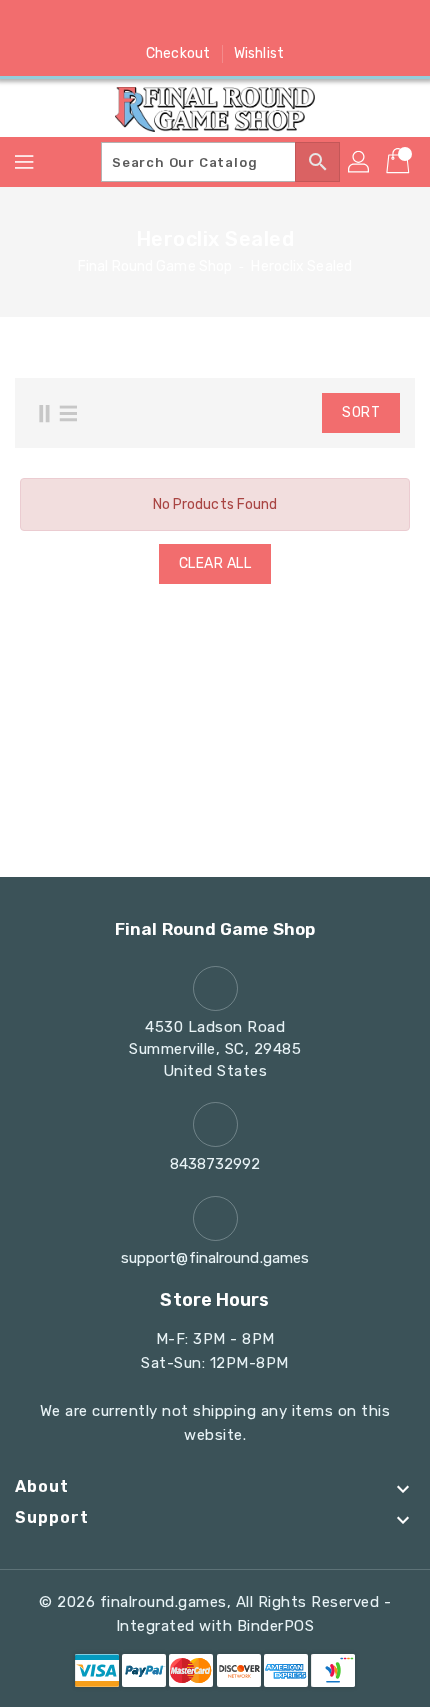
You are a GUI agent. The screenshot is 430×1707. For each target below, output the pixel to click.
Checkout (178, 53)
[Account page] (360, 162)
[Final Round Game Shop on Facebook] (139, 23)
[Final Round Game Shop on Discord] (253, 23)
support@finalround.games (215, 1258)
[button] (269, 413)
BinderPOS (276, 1626)
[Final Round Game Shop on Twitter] (177, 23)
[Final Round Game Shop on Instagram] (215, 23)
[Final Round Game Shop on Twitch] (291, 23)
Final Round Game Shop (155, 266)
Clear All (215, 563)
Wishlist (259, 53)
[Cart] (400, 162)
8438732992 (215, 1164)
